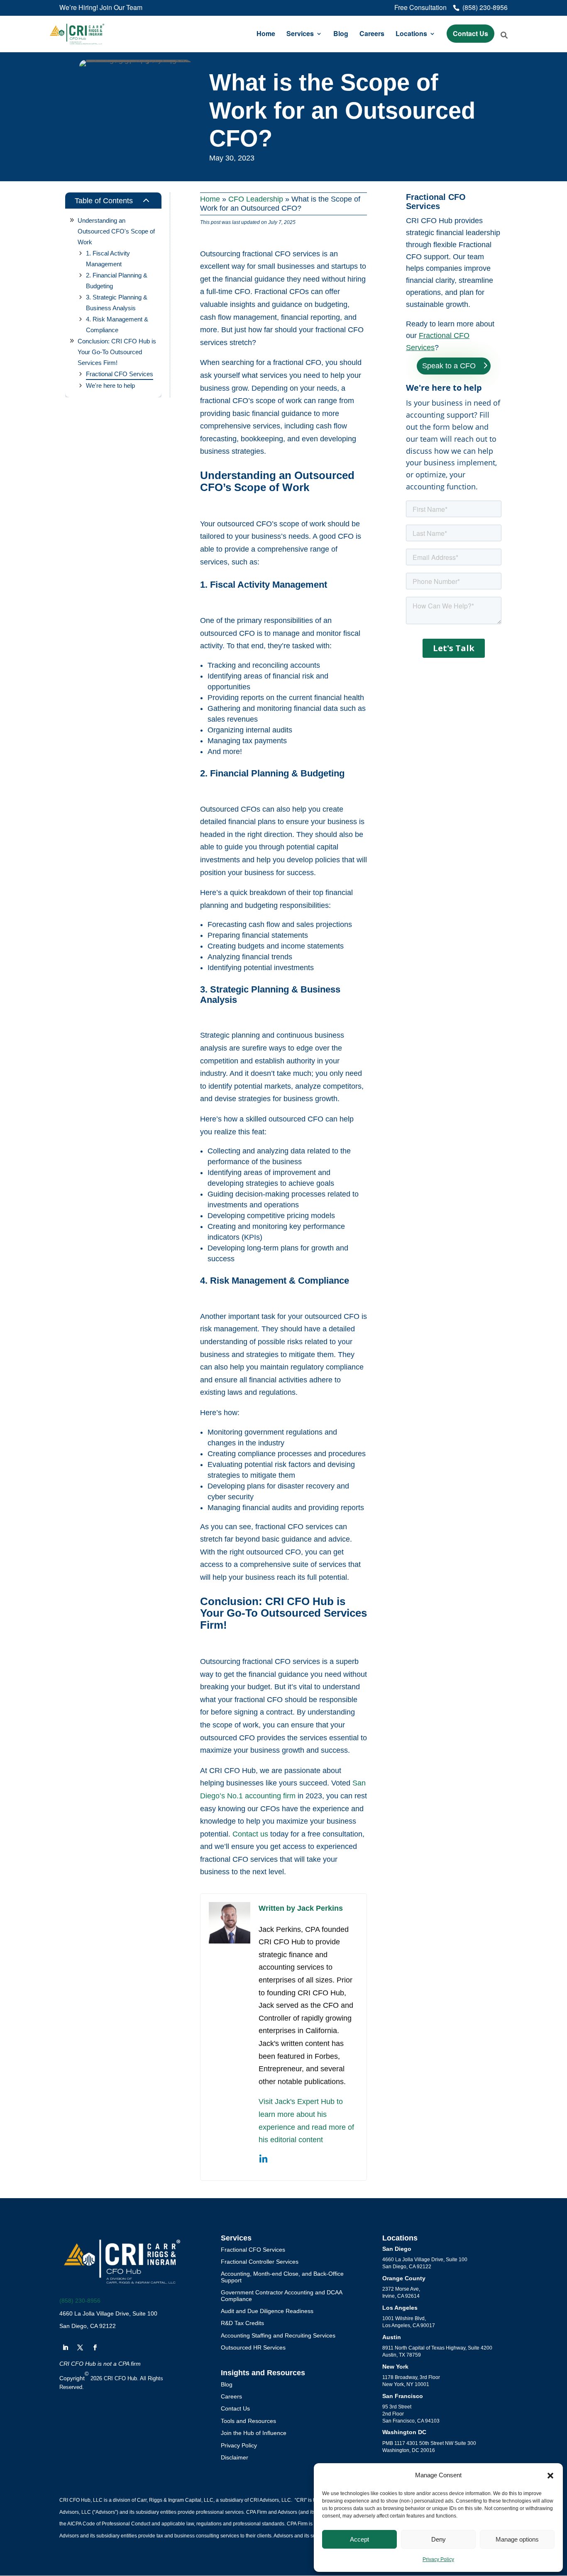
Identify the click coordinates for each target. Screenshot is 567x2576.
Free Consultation (420, 8)
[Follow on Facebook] (95, 2347)
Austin (392, 2337)
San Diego (397, 2249)
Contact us (250, 1834)
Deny (439, 2539)
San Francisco (403, 2396)
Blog (341, 34)
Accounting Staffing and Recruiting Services (278, 2335)
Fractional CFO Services (253, 2250)
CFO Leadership (256, 199)
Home (266, 34)
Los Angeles (400, 2308)
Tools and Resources (248, 2421)
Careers (372, 34)
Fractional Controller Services (260, 2262)
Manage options (517, 2539)
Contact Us (470, 33)
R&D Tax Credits (242, 2323)
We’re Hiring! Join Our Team (101, 8)
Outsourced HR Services (253, 2347)
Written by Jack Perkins (301, 1908)
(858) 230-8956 (80, 2301)
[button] (550, 2476)
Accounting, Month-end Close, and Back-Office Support (282, 2277)
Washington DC (404, 2432)
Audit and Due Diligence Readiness (267, 2311)
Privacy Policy (438, 2559)
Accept (359, 2539)
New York (395, 2367)
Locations (411, 34)
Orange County (404, 2278)
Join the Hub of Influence (254, 2433)
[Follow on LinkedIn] (65, 2347)
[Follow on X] (80, 2347)
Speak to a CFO (449, 366)
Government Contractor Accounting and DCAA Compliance (281, 2295)
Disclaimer (235, 2457)
